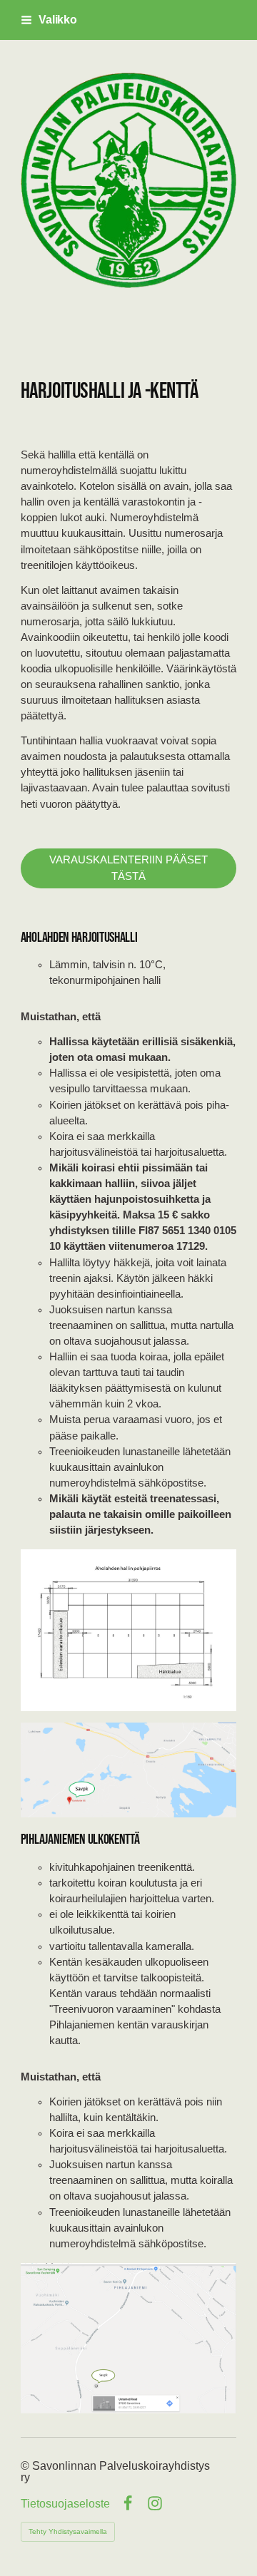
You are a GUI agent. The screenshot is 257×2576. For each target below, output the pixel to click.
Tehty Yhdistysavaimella (68, 2531)
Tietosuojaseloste (65, 2504)
